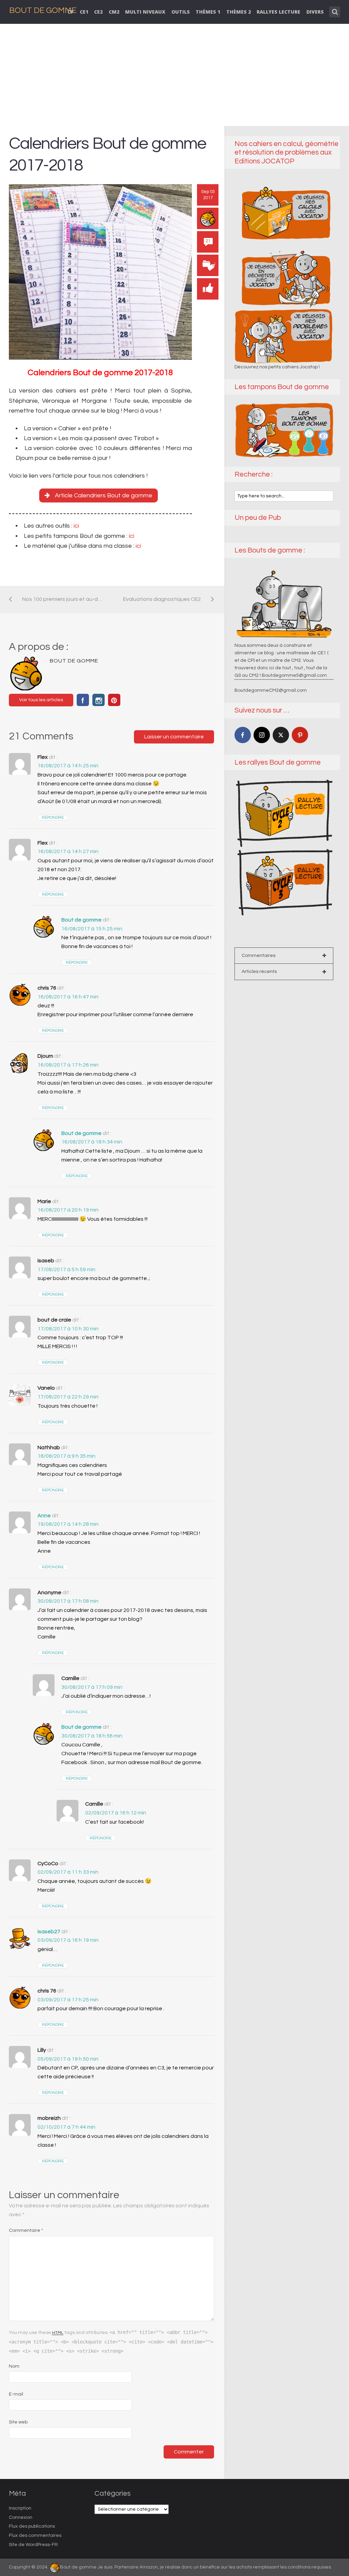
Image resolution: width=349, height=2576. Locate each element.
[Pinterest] (300, 735)
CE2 (98, 12)
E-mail (16, 2394)
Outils (181, 12)
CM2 (114, 12)
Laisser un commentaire (174, 737)
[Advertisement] (175, 75)
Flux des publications (32, 2526)
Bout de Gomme (43, 10)
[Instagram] (262, 735)
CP (71, 12)
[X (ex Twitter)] (281, 735)
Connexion (21, 2517)
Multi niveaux (145, 12)
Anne (44, 1516)
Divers (315, 12)
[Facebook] (243, 735)
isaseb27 (49, 1932)
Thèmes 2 (239, 12)
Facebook (83, 700)
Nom (14, 2366)
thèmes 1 (208, 12)
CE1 (84, 12)
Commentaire (26, 2230)
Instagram (98, 700)
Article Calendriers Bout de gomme (104, 495)
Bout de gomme (81, 920)
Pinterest (114, 700)
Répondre (53, 818)
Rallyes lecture (278, 12)
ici (76, 526)
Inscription (20, 2508)
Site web (18, 2422)
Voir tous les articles (41, 700)
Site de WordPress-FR (33, 2545)
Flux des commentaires (35, 2535)
